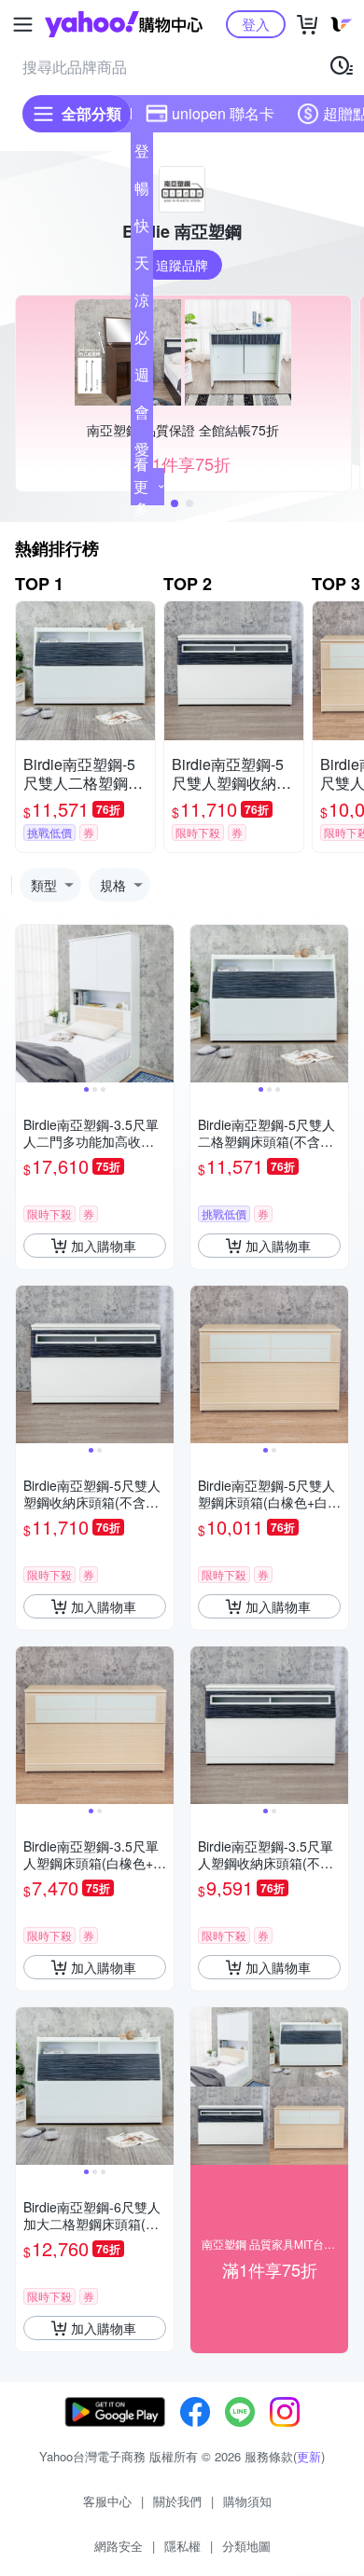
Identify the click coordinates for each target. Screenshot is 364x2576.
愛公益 (142, 453)
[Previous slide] (28, 1004)
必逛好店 (142, 341)
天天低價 (142, 267)
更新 (309, 2456)
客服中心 (107, 2501)
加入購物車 (104, 1246)
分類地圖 (246, 2546)
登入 (256, 24)
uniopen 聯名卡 (223, 113)
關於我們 (177, 2501)
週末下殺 (142, 379)
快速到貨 (142, 229)
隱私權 (182, 2546)
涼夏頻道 (142, 304)
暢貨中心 (142, 192)
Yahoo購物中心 (124, 24)
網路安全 (119, 2546)
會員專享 (142, 416)
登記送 (142, 155)
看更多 (141, 486)
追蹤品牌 (182, 265)
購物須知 (247, 2501)
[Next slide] (161, 1004)
